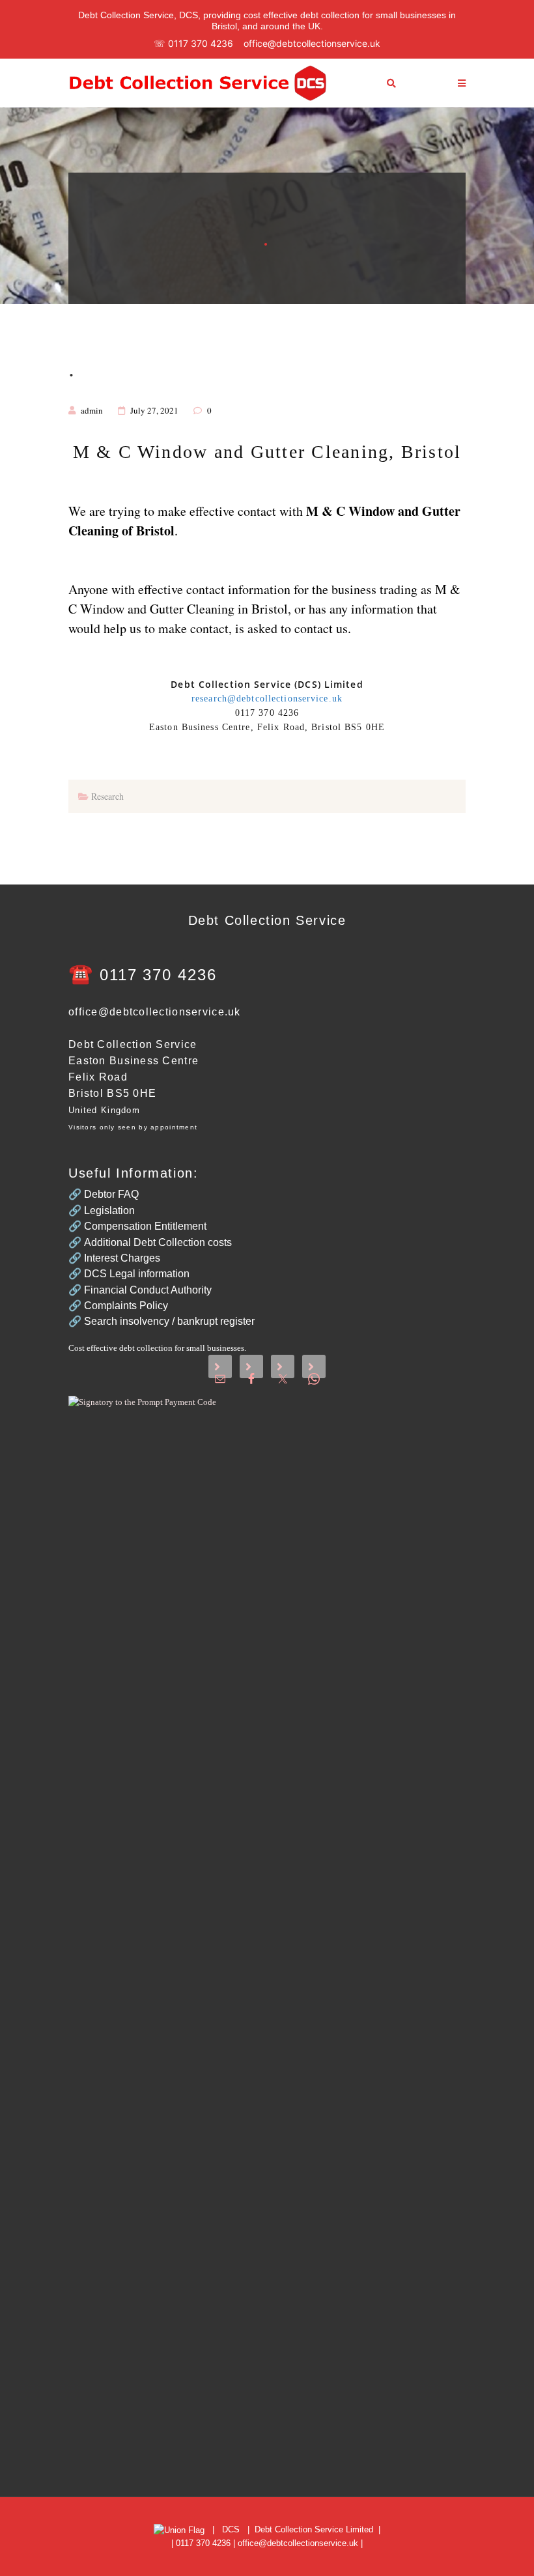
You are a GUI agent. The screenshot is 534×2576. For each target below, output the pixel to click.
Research (107, 796)
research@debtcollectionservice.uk (267, 699)
